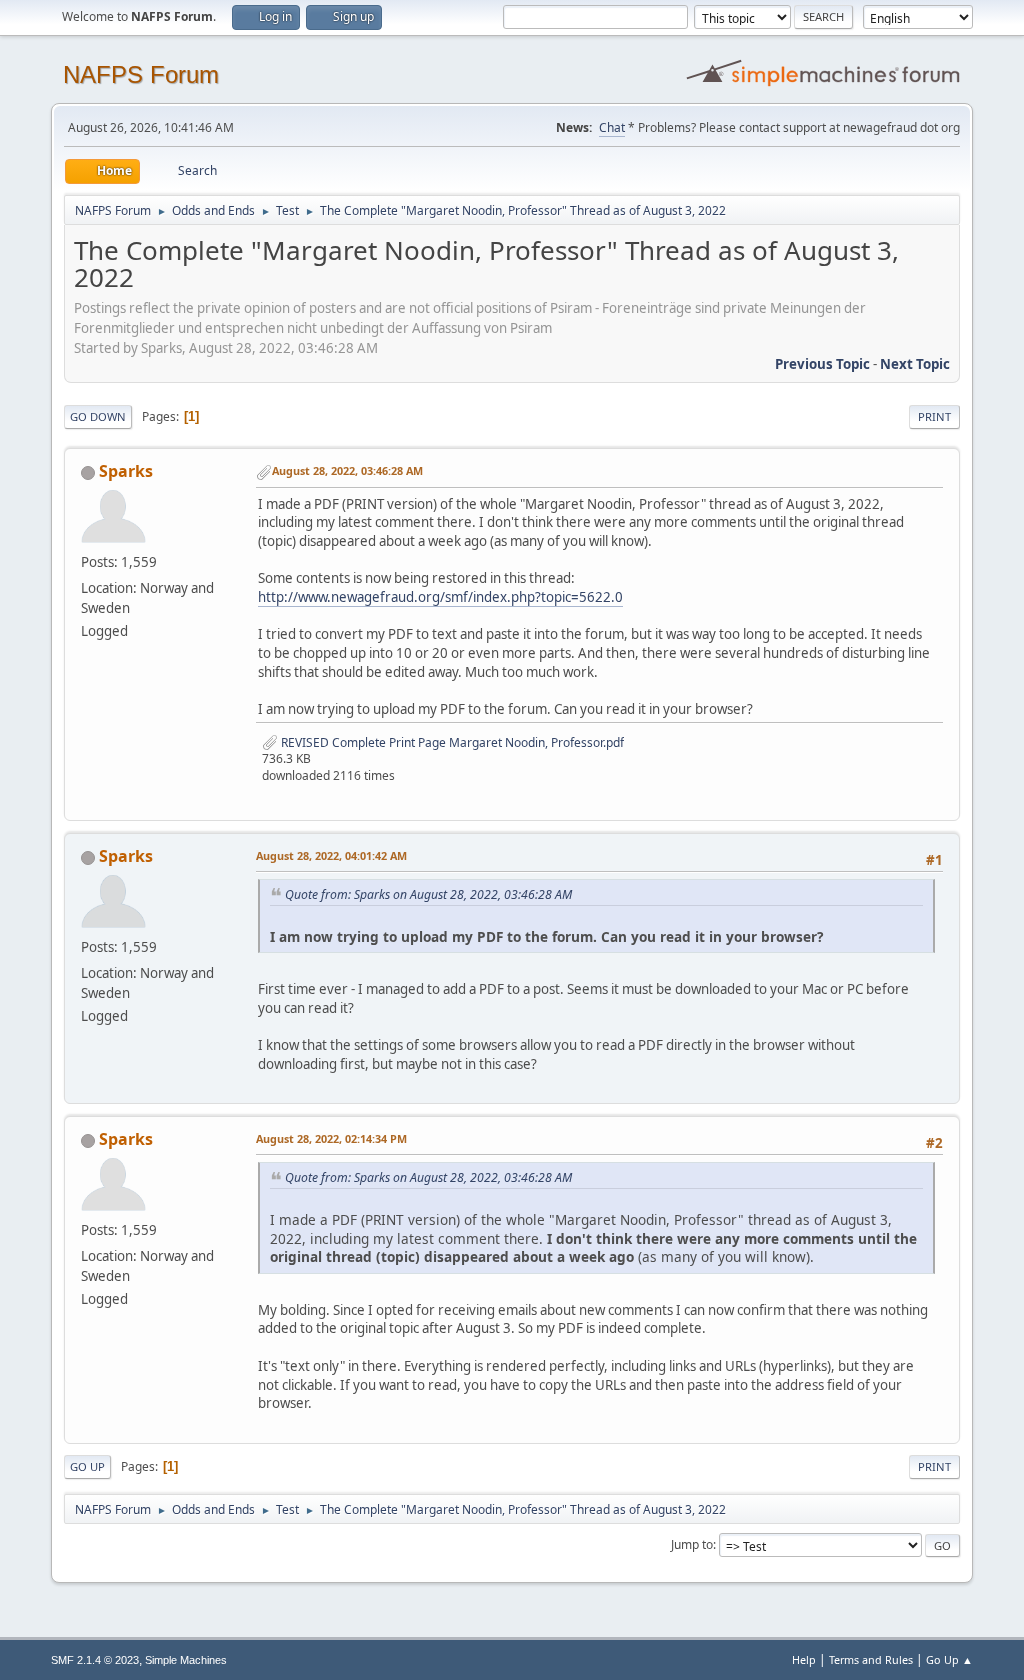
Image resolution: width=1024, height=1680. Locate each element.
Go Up (87, 1466)
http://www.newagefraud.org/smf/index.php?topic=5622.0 (440, 597)
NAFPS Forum (141, 74)
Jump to (692, 1544)
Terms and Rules (871, 1659)
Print (934, 416)
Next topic (915, 364)
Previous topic (822, 364)
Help (804, 1659)
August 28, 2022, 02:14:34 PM (331, 1138)
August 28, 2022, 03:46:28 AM (347, 470)
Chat (612, 127)
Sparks (126, 471)
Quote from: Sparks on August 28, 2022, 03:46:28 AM (428, 894)
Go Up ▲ (949, 1659)
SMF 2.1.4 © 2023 (95, 1660)
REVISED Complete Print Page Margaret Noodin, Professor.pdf (451, 742)
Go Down (98, 416)
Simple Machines (186, 1660)
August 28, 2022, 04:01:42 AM (331, 855)
